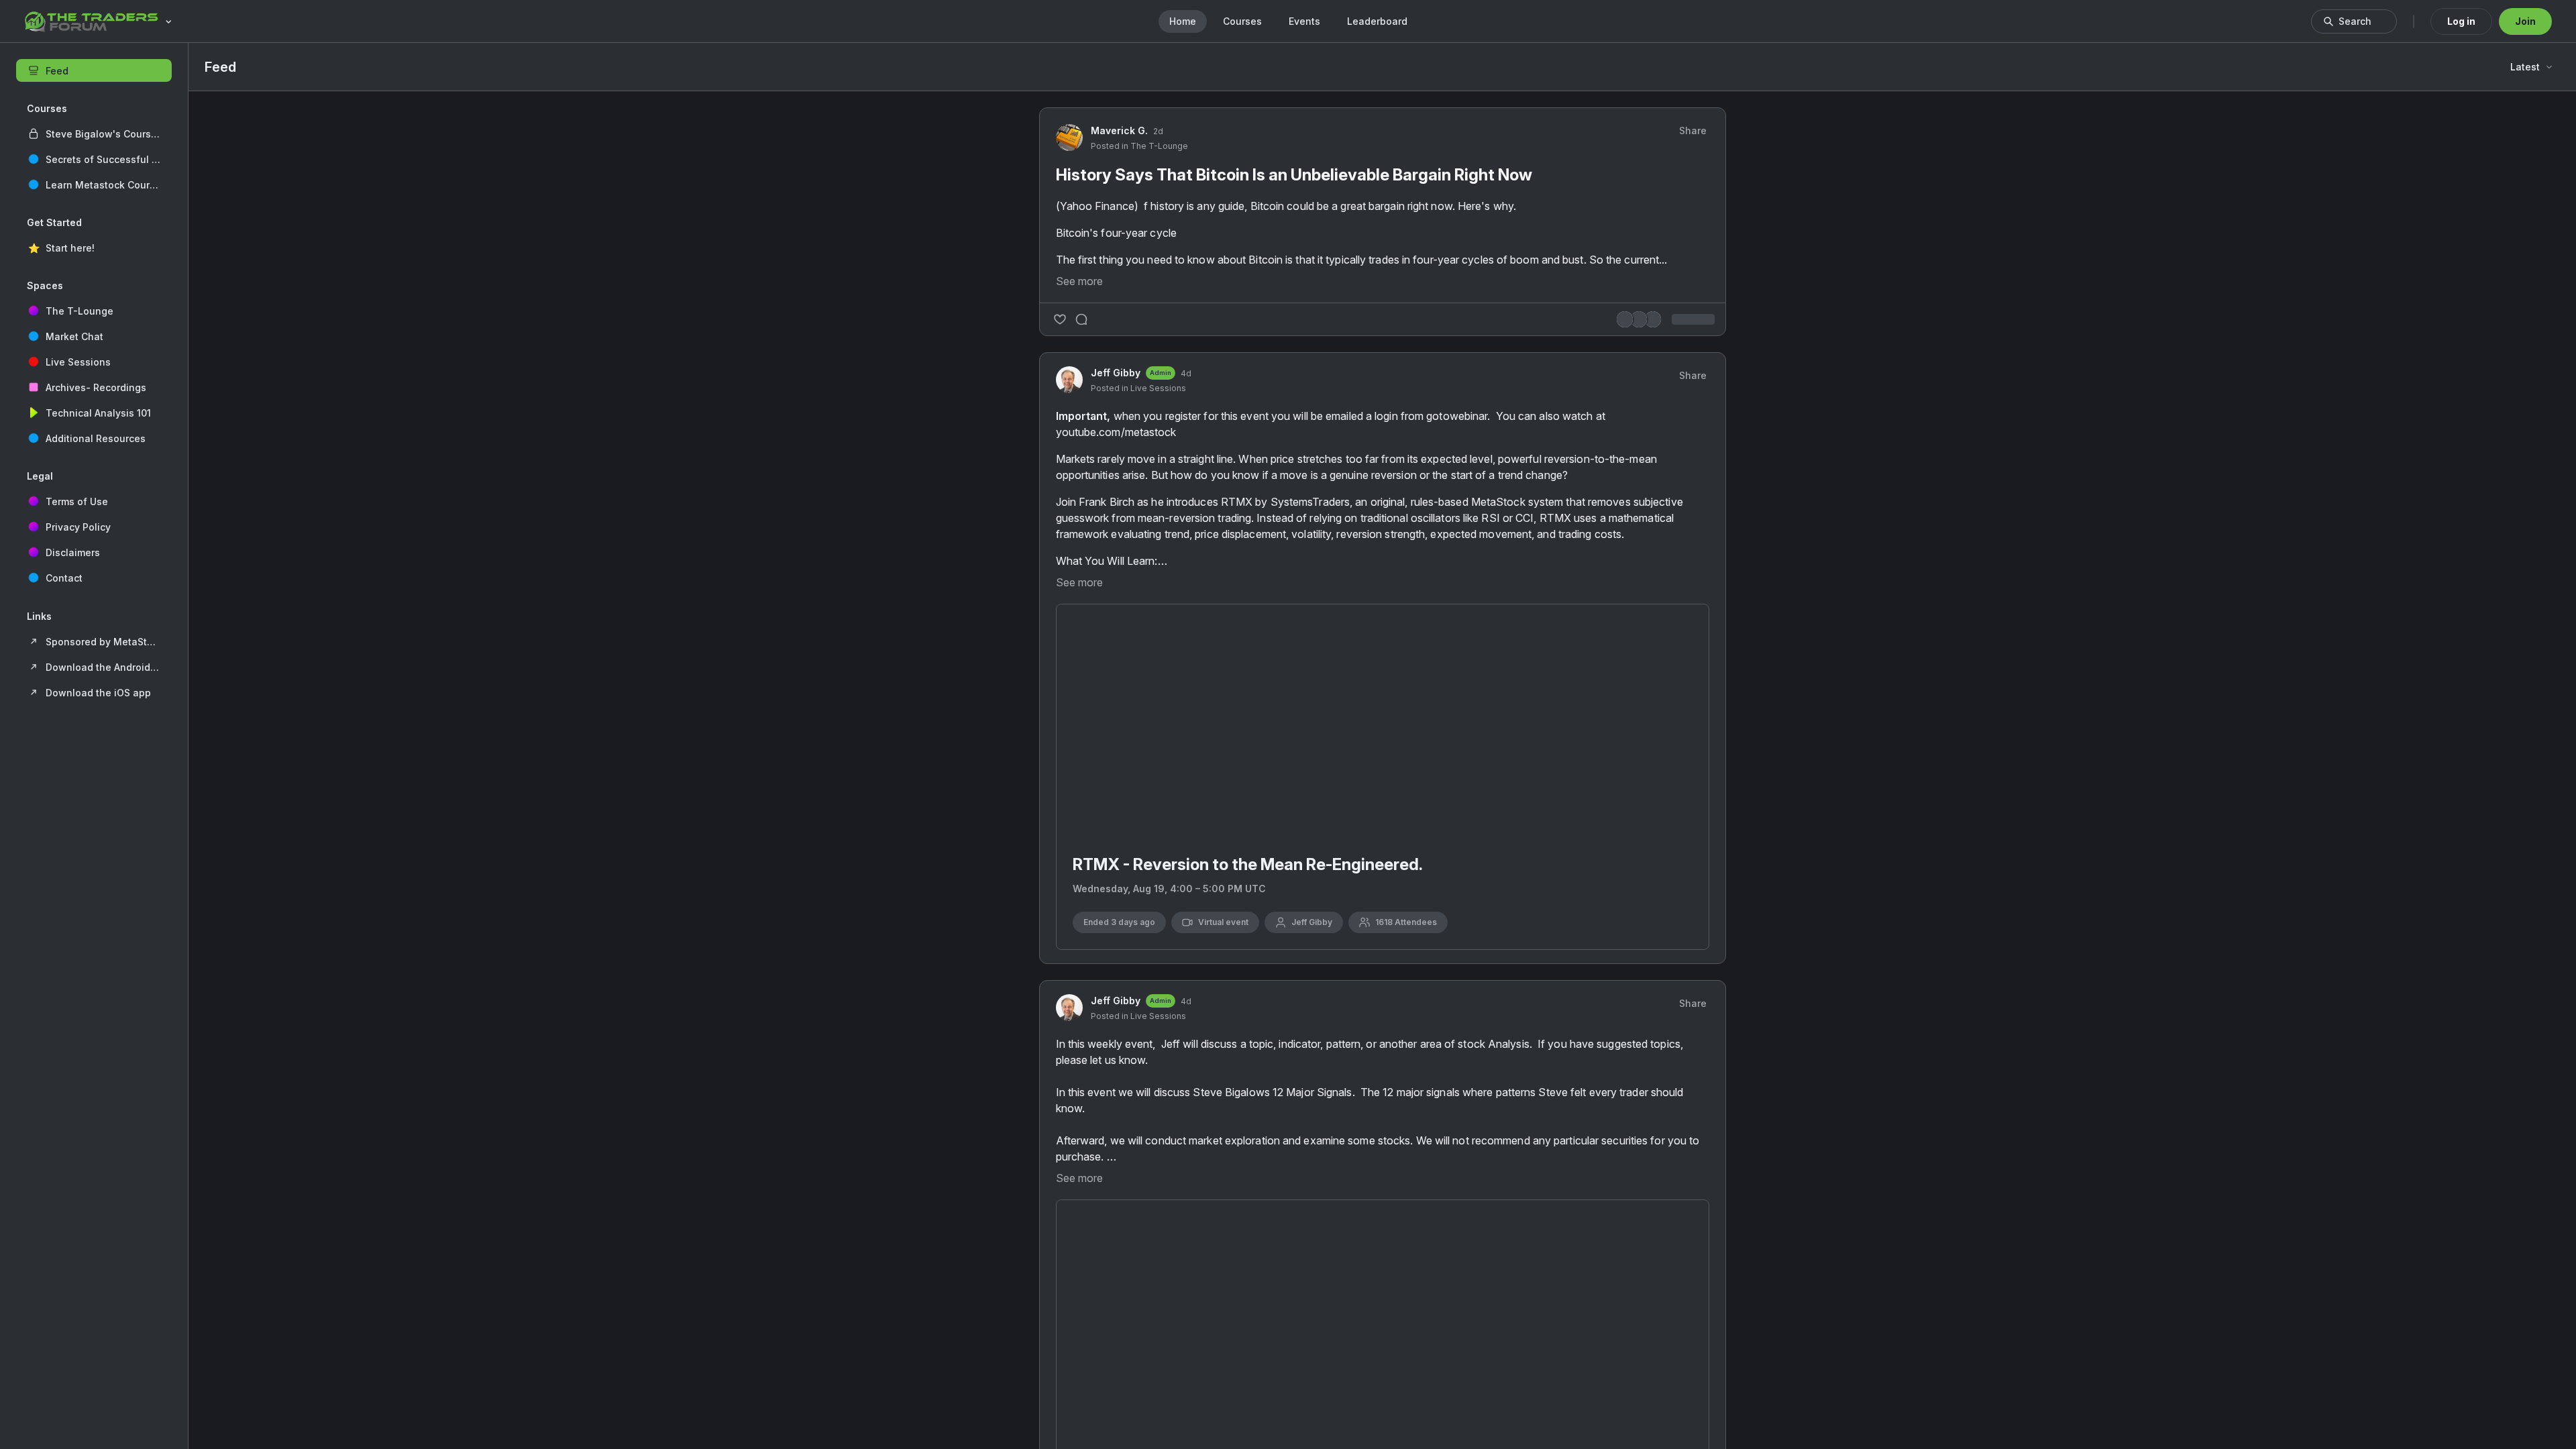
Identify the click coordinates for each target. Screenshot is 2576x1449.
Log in (2461, 21)
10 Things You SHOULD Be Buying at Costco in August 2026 (1624, 757)
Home (1183, 21)
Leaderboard (1377, 21)
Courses (1242, 21)
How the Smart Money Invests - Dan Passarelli (1635, 576)
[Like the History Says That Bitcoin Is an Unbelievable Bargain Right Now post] (1060, 606)
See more (1079, 568)
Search (2355, 21)
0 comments (1455, 607)
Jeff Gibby (1116, 660)
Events (1304, 21)
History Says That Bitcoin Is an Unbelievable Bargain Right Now (1223, 420)
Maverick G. (1119, 367)
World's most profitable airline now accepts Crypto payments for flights (1633, 636)
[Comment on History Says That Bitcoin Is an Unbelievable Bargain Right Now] (1081, 606)
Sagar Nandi (1584, 717)
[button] (94, 133)
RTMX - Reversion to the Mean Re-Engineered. (1248, 1058)
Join (2525, 21)
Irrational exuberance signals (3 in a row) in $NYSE (1631, 697)
